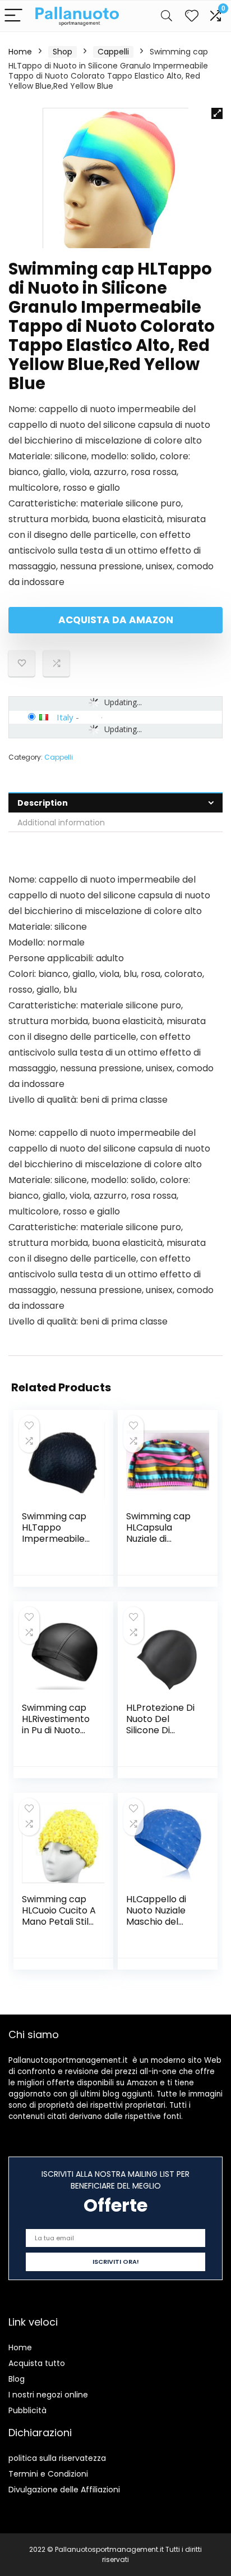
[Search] (167, 16)
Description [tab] (43, 803)
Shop (63, 52)
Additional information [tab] (61, 823)
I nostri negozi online (48, 2395)
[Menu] (13, 16)
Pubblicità (27, 2410)
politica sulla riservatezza (57, 2458)
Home (20, 52)
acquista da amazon (116, 620)
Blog (17, 2379)
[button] (217, 113)
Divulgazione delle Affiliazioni (64, 2490)
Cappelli (113, 52)
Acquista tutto (37, 2363)
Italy (65, 717)
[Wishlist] (192, 16)
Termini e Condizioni (48, 2474)
